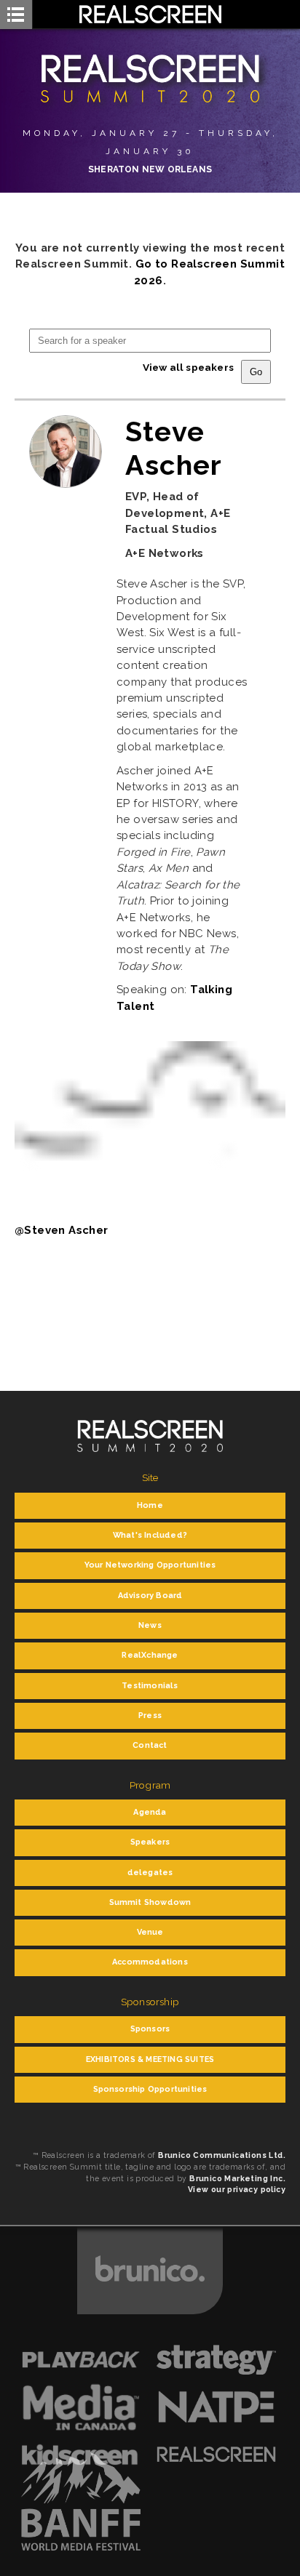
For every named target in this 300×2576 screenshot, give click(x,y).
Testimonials (150, 1686)
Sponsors (150, 2029)
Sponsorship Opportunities (150, 2089)
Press (150, 1716)
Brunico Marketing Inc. (237, 2178)
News (150, 1625)
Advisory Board (150, 1596)
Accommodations (150, 1962)
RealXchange (150, 1655)
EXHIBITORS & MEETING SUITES (150, 2059)
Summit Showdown (150, 1902)
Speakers (150, 1842)
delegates (150, 1873)
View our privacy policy (237, 2189)
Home (150, 1505)
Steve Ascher (174, 448)
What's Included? (150, 1535)
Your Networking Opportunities (150, 1565)
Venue (150, 1932)
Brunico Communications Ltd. (222, 2155)
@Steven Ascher (62, 1230)
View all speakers (188, 367)
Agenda (150, 1812)
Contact (150, 1745)
